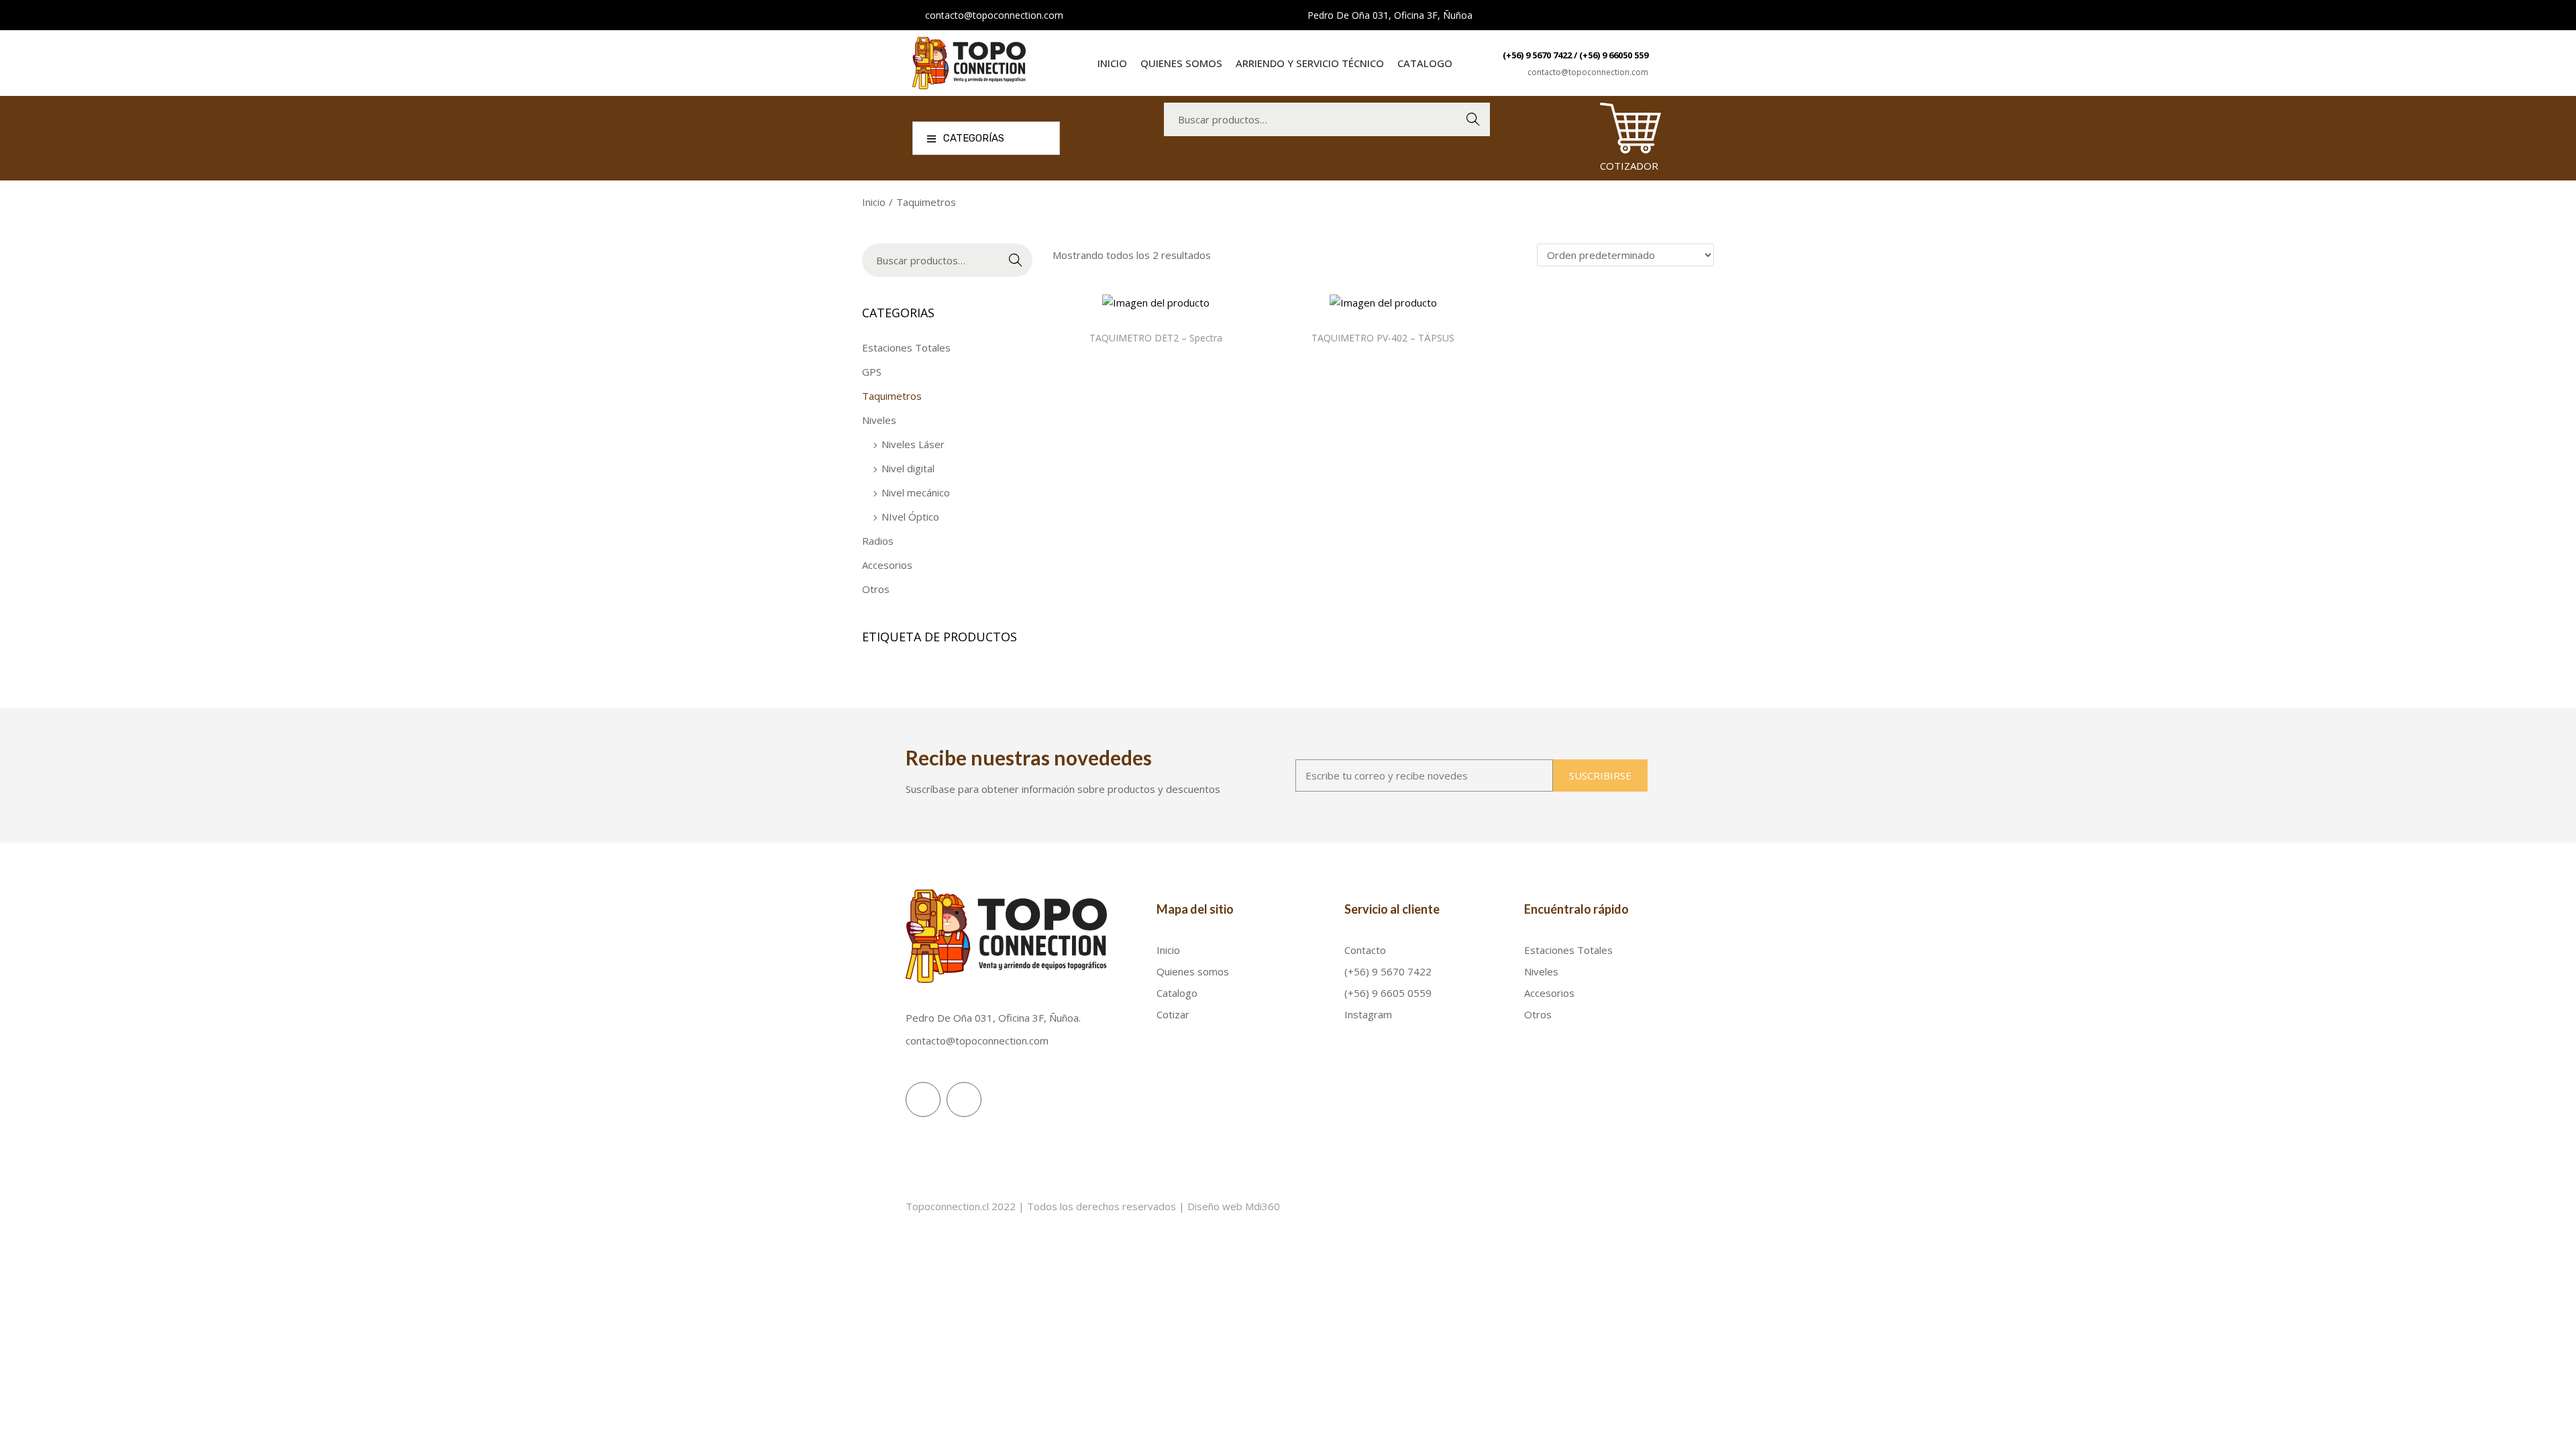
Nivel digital (908, 468)
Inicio (874, 202)
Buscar (1473, 119)
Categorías (974, 138)
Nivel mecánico (916, 492)
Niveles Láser (913, 444)
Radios (878, 541)
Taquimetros (892, 396)
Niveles (879, 420)
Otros (876, 589)
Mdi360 (1263, 1206)
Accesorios (887, 565)
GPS (872, 372)
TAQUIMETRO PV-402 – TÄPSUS (1383, 338)
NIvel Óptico (910, 517)
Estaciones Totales (906, 347)
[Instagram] (923, 1099)
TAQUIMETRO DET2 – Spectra (1156, 338)
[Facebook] (964, 1099)
